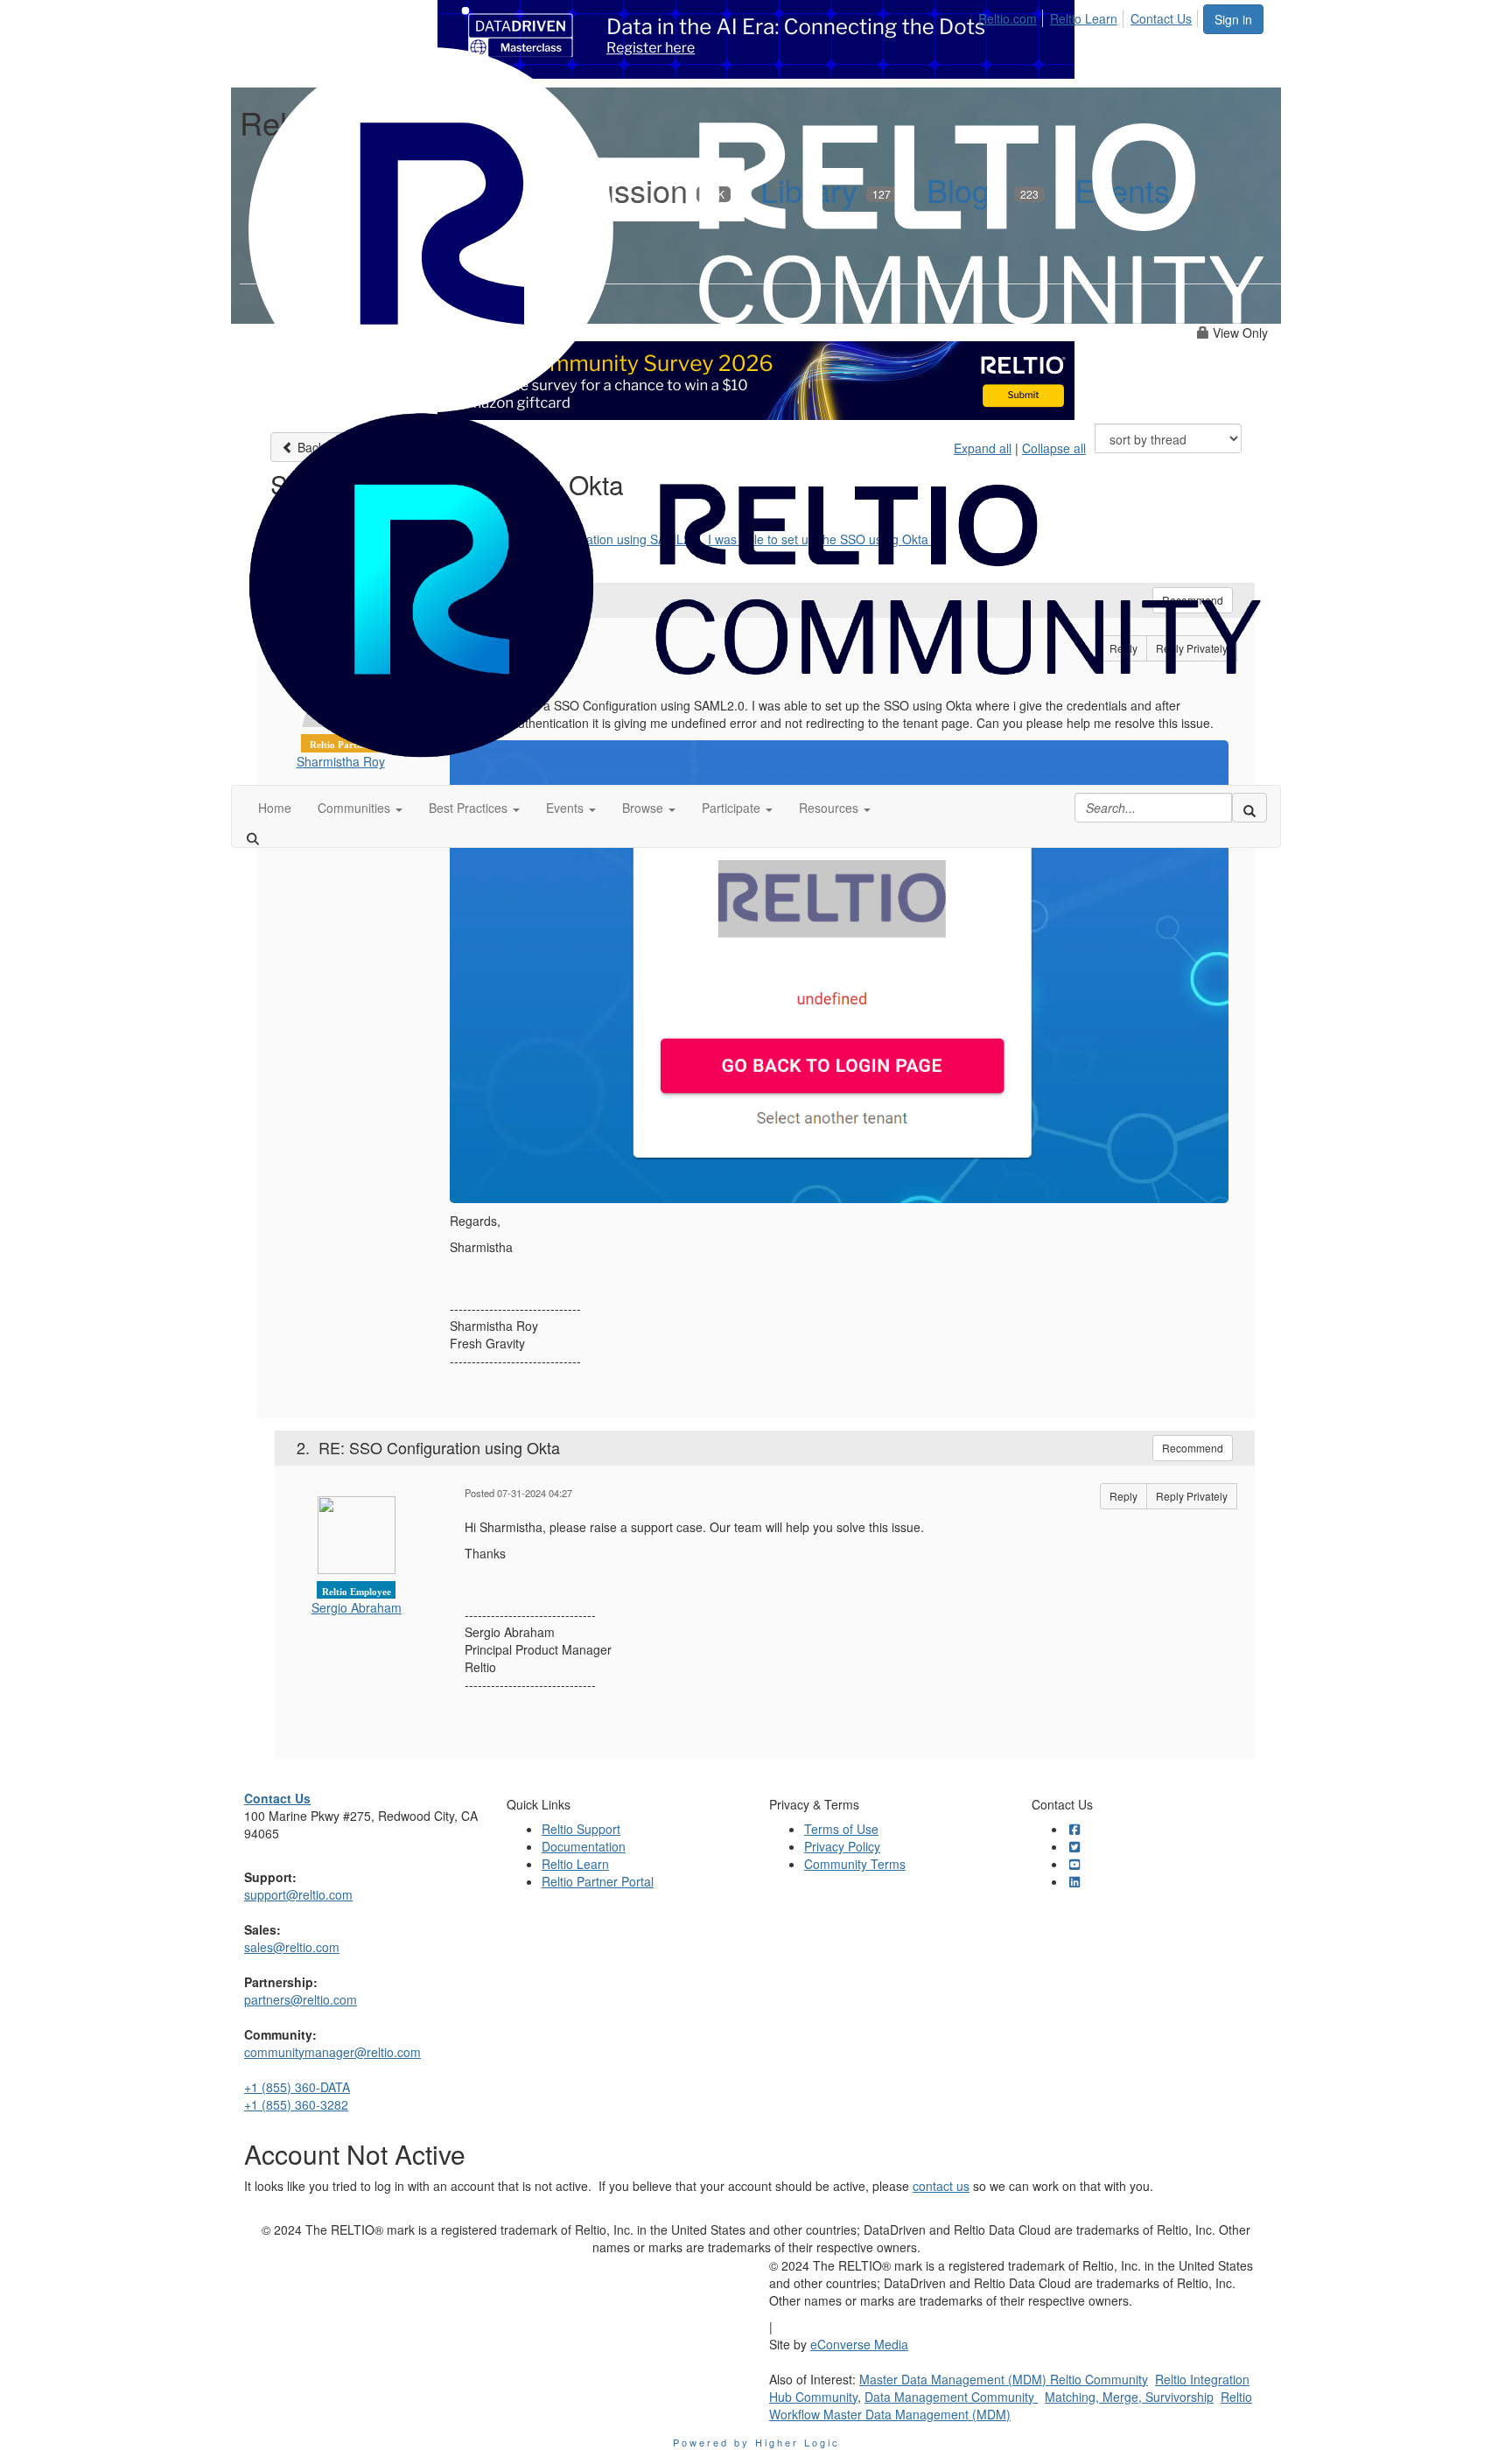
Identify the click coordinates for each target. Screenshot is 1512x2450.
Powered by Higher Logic (756, 2442)
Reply (1123, 1496)
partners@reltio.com (301, 1999)
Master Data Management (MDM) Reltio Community (1004, 2379)
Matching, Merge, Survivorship (1129, 2397)
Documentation (584, 1846)
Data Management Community (951, 2397)
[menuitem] (1012, 16)
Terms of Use (841, 1829)
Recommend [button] (1193, 1448)
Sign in (1233, 19)
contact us (941, 2186)
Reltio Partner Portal (598, 1881)
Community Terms (855, 1864)
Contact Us (1161, 18)
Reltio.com (1008, 18)
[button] (360, 808)
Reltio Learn (1084, 18)
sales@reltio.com (292, 1947)
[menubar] (1090, 16)
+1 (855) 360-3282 (296, 2104)
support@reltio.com (298, 1894)
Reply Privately (1192, 1496)
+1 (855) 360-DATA (297, 2087)
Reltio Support (581, 1829)
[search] (1249, 808)
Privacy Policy (842, 1846)
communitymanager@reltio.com (332, 2052)
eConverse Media (859, 2344)
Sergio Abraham (357, 1607)
